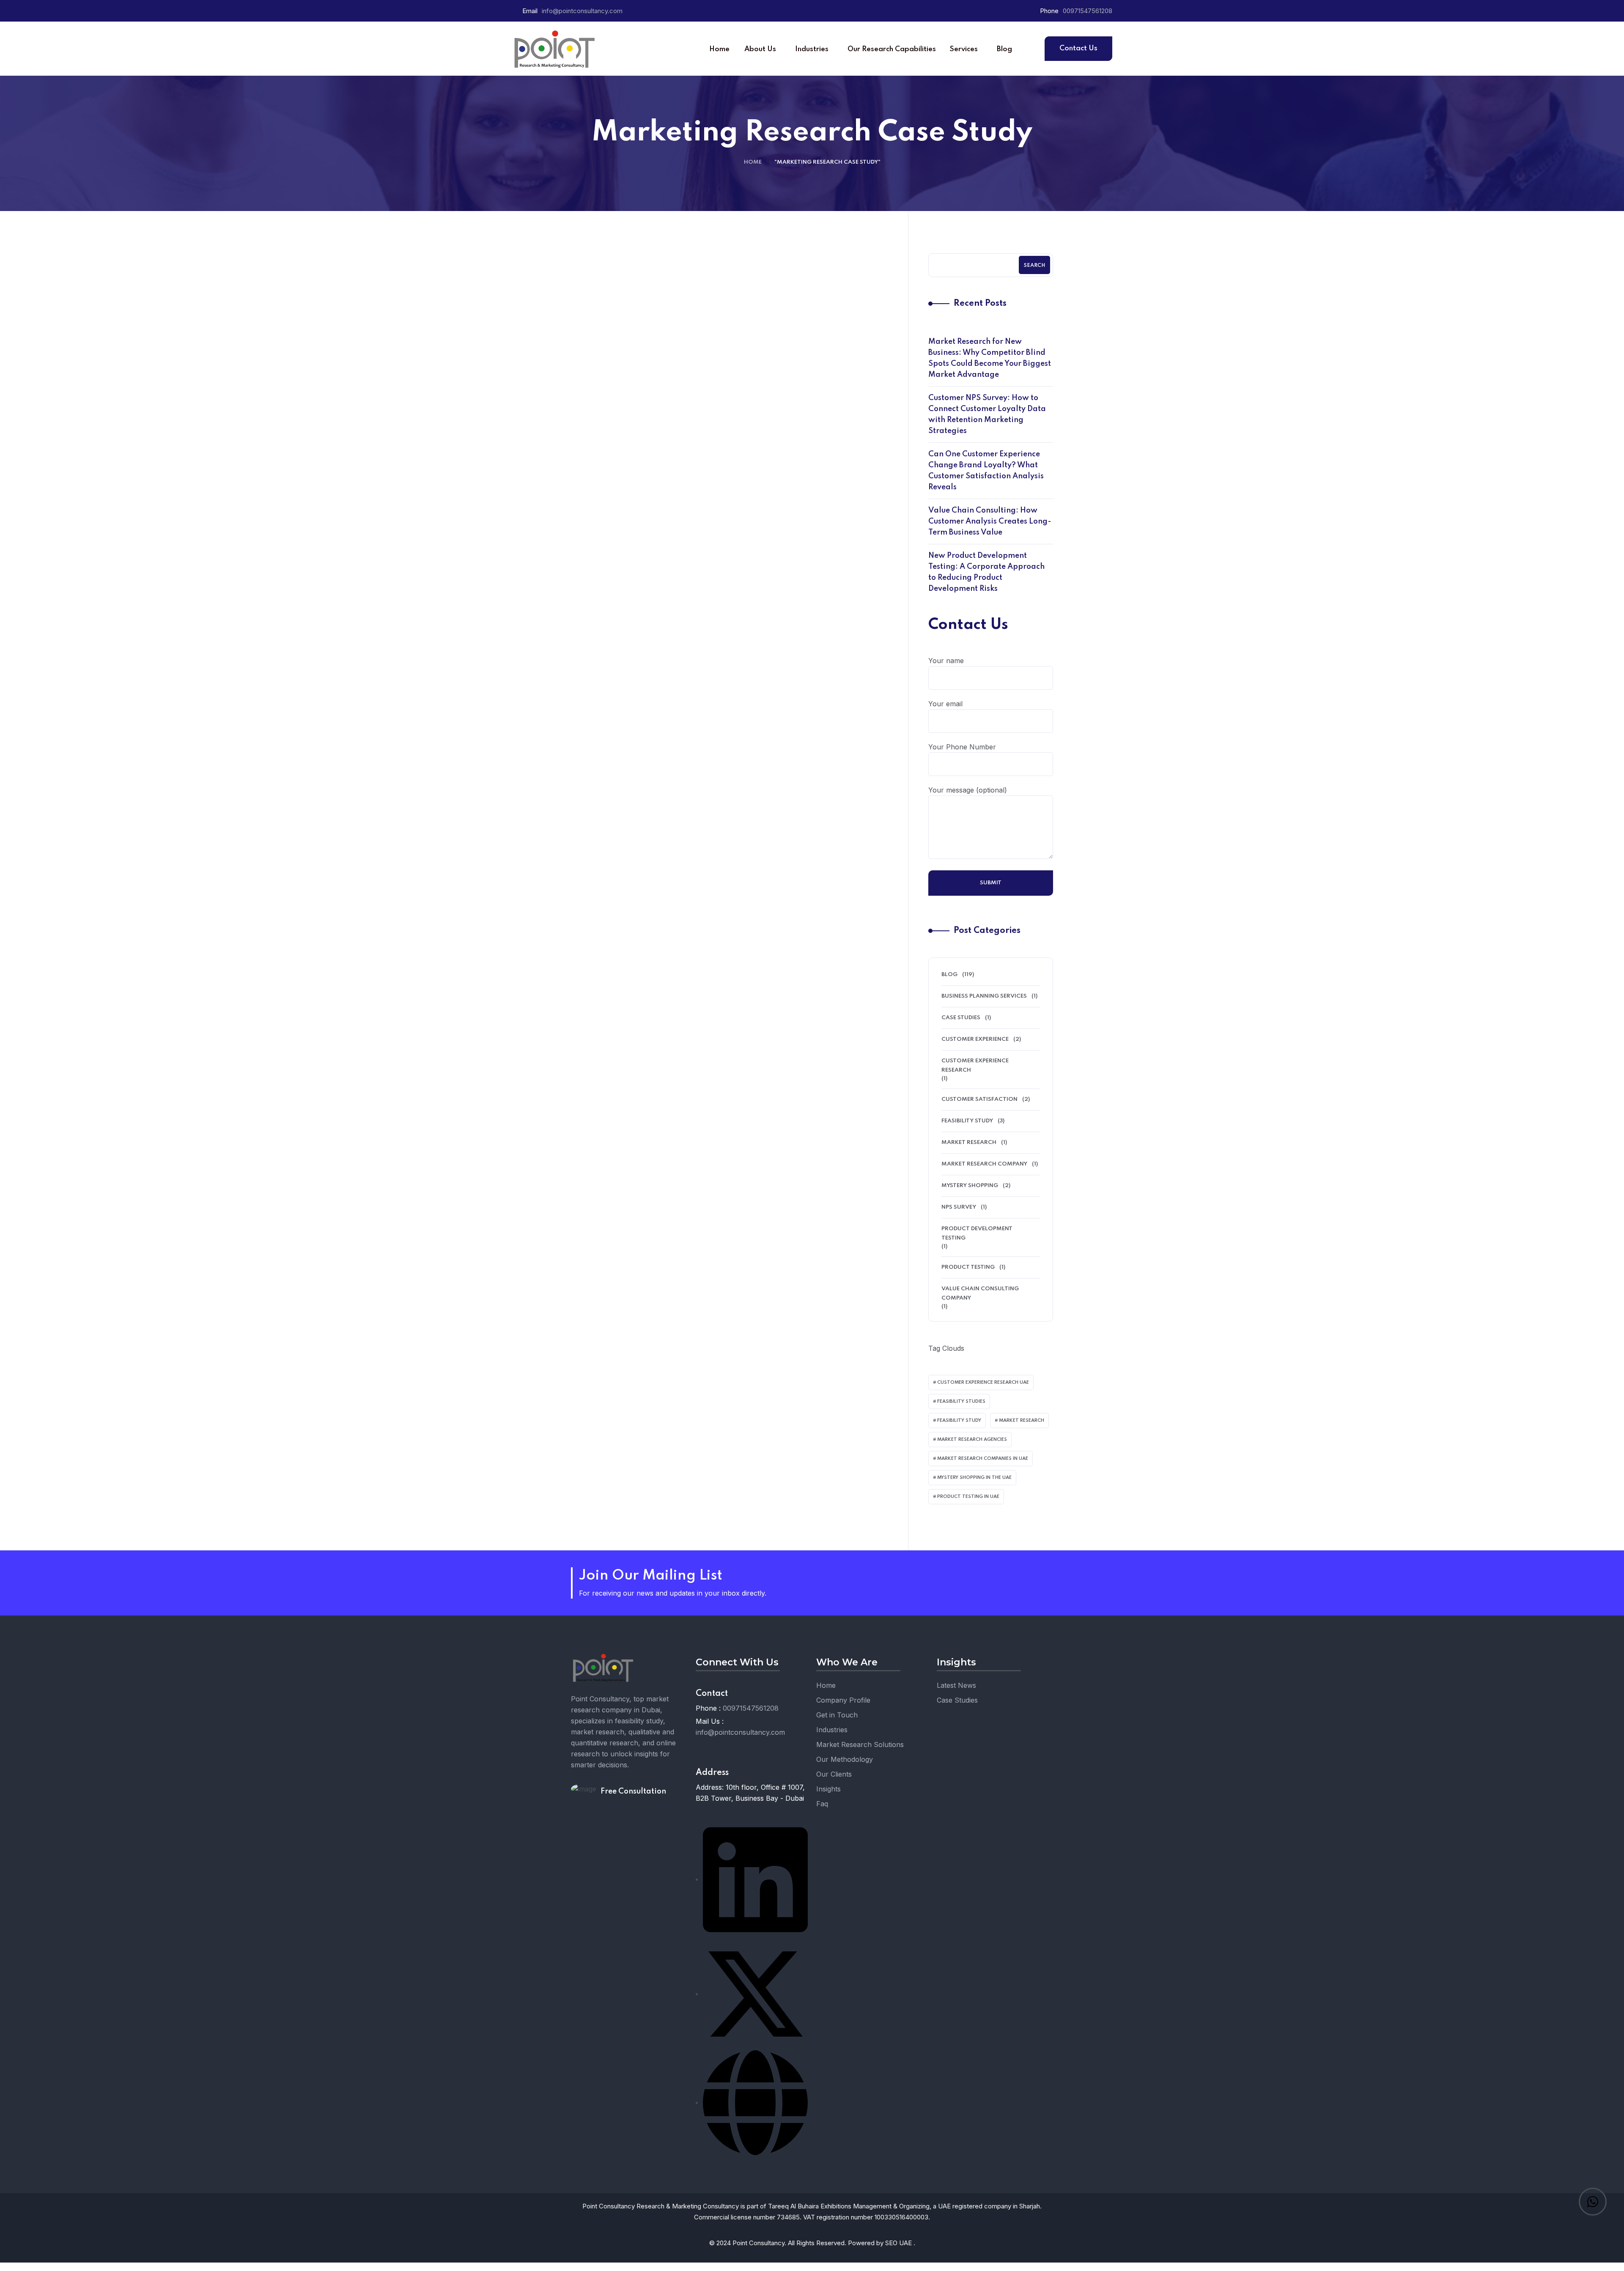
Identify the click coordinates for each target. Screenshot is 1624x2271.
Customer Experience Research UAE (983, 1382)
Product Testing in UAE (968, 1497)
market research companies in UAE (983, 1459)
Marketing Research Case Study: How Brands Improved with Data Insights (650, 506)
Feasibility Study (967, 1121)
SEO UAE (899, 2243)
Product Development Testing (977, 1233)
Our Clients (834, 1774)
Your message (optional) (968, 790)
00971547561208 (1088, 11)
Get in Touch (837, 1715)
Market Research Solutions (860, 1744)
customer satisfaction (979, 1099)
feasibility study (959, 1421)
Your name (946, 661)
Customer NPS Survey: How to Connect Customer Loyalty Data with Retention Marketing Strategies (987, 414)
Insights (828, 1789)
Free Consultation (633, 1791)
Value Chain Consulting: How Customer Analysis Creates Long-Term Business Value (990, 521)
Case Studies (961, 1018)
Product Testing (968, 1267)
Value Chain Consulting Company (980, 1293)
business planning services (984, 996)
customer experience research (975, 1066)
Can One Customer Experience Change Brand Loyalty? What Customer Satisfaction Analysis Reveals (986, 471)
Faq (822, 1804)
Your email (945, 704)
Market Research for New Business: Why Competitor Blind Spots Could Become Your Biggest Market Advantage (990, 358)
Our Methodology (845, 1759)
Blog (654, 469)
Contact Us (1078, 48)
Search (1034, 266)
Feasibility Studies (961, 1402)
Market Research (1022, 1421)
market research (969, 1142)
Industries (832, 1730)
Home (753, 162)
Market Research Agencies (972, 1440)
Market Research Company (984, 1164)
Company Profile (843, 1700)
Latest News (956, 1685)
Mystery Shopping (970, 1186)
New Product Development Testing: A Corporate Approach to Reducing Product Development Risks (986, 572)
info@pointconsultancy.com (582, 11)
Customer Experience (975, 1039)
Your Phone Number (962, 747)
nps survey (959, 1207)
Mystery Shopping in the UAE (974, 1478)
